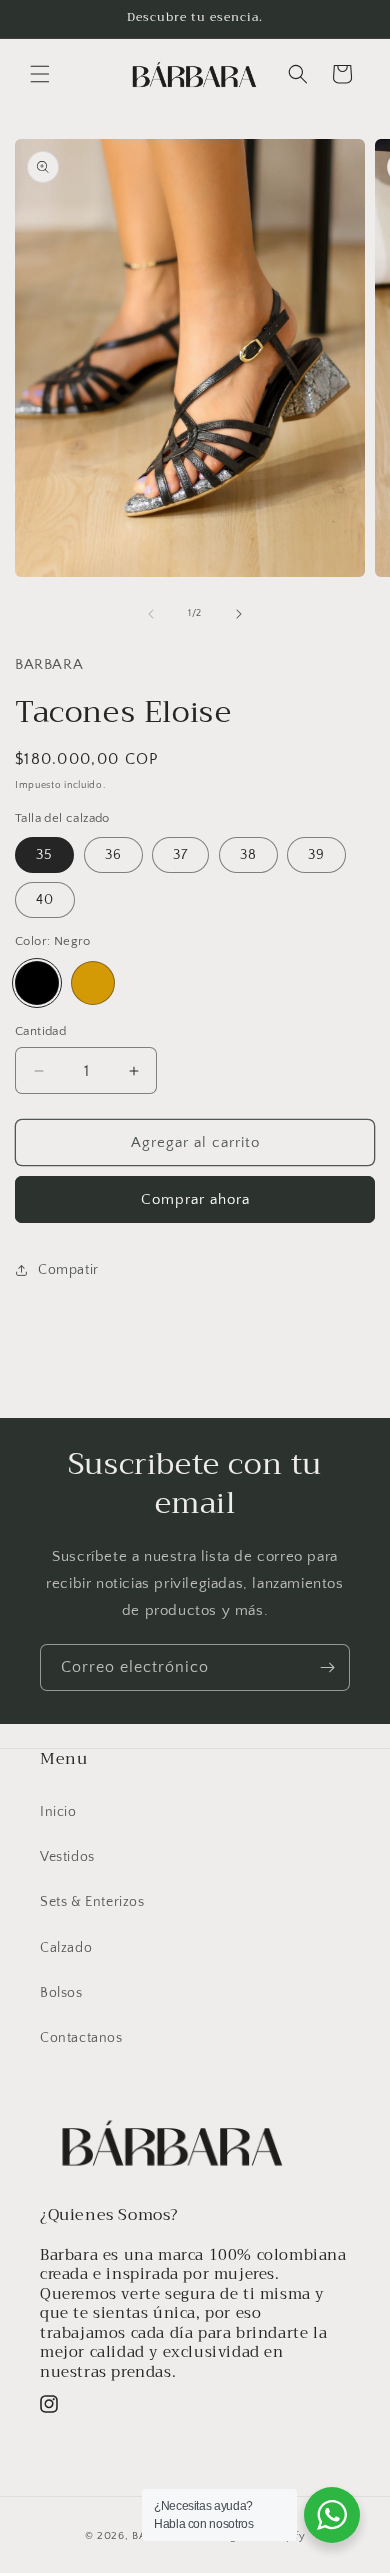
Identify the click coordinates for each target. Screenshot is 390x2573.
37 (180, 855)
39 (316, 855)
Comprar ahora (195, 1199)
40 (45, 900)
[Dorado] (93, 983)
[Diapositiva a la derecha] (239, 614)
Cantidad (40, 1031)
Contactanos (81, 2038)
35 (44, 855)
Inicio (58, 1812)
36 (113, 855)
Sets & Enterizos (92, 1902)
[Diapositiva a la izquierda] (151, 614)
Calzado (66, 1948)
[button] (40, 74)
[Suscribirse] (327, 1667)
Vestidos (67, 1857)
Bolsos (61, 1993)
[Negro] (37, 983)
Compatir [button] (68, 1270)
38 (248, 855)
